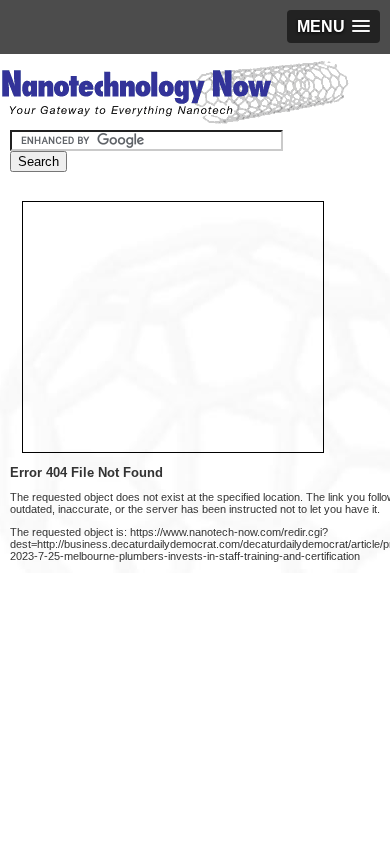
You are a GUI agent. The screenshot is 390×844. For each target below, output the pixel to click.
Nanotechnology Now (174, 95)
